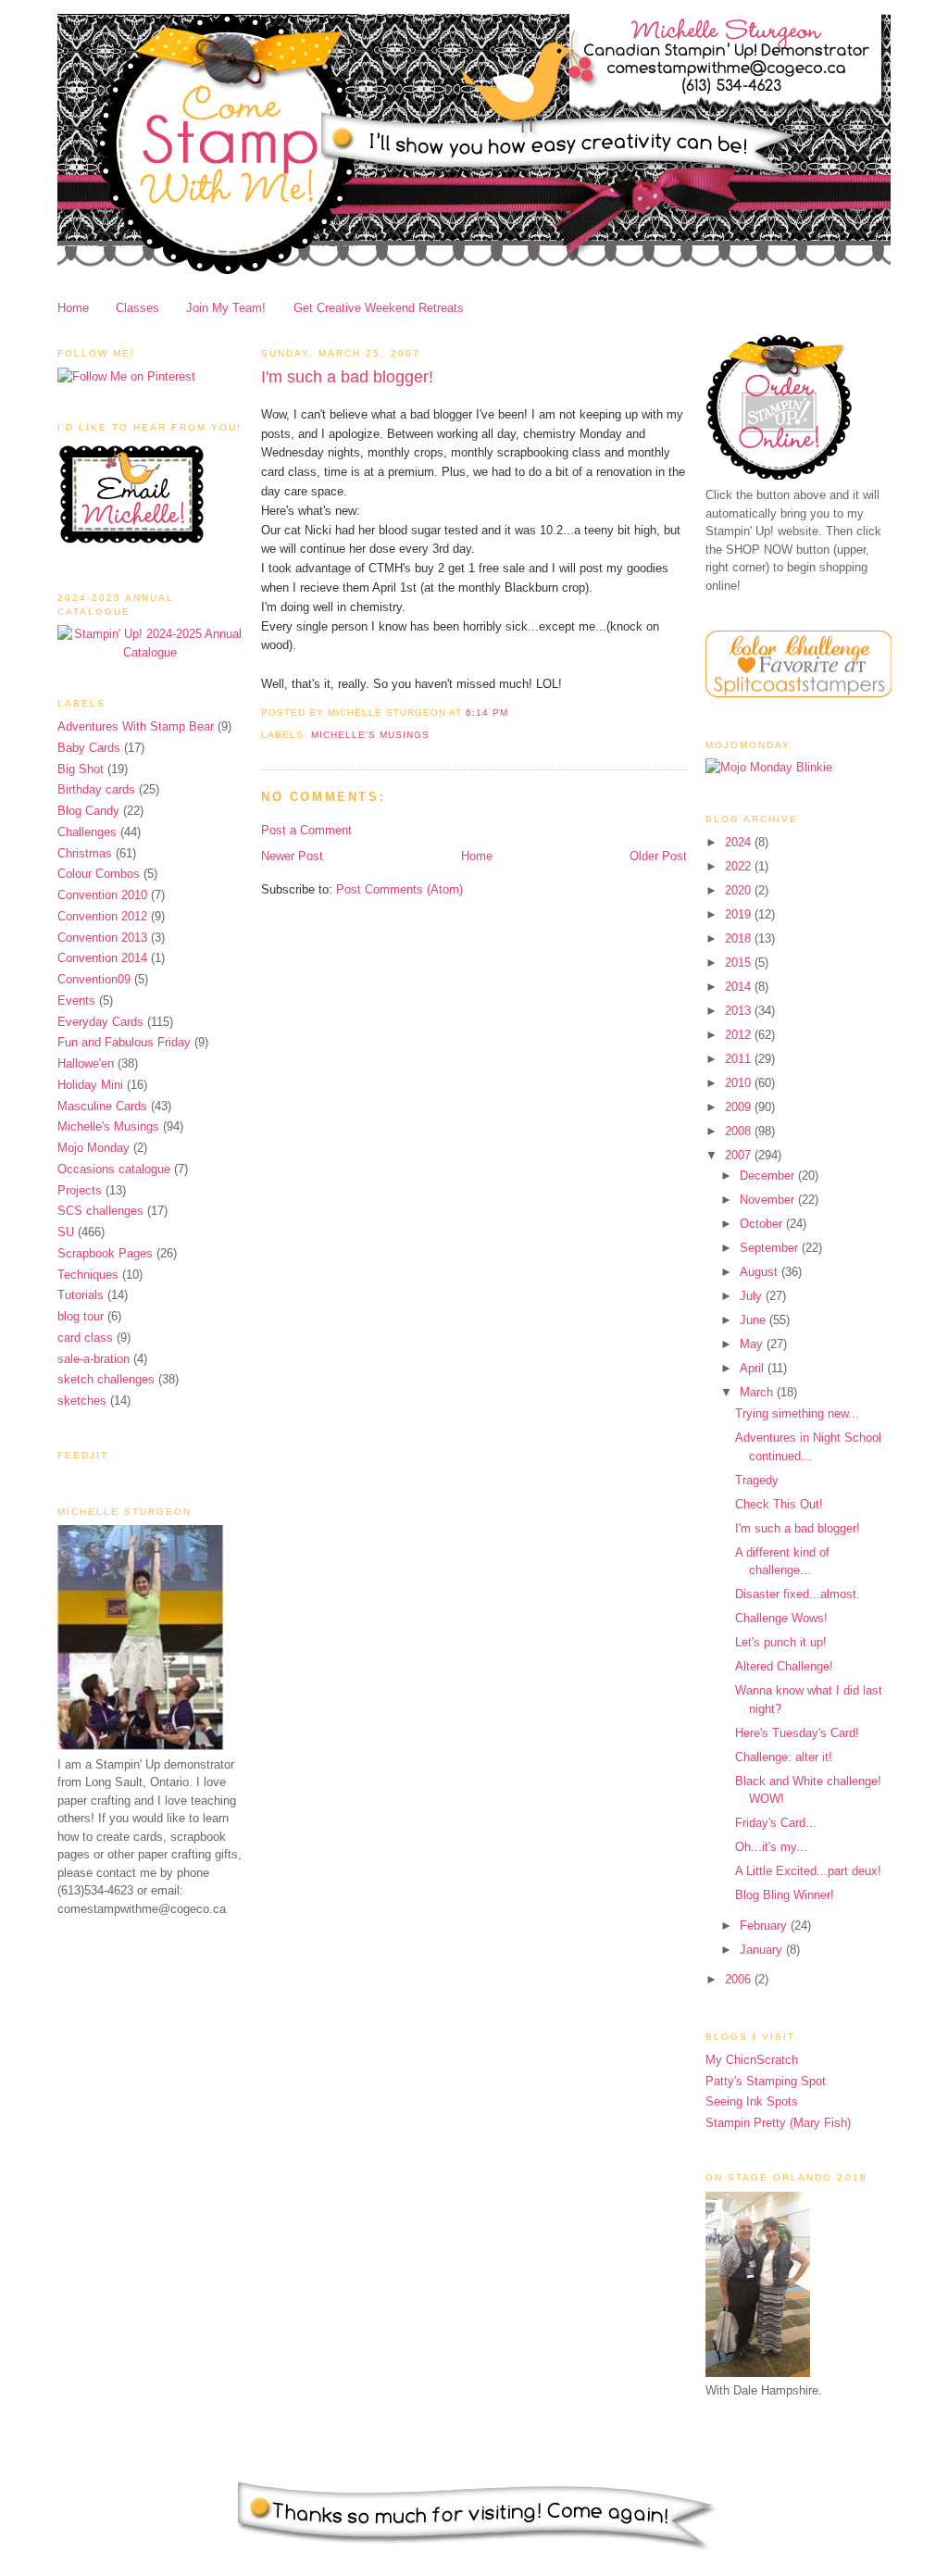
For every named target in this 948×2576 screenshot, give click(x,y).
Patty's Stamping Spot (766, 2081)
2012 (740, 1035)
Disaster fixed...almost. (798, 1594)
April (754, 1368)
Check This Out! (779, 1504)
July (753, 1296)
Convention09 (94, 979)
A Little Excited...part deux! (808, 1871)
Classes (137, 308)
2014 (740, 987)
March (758, 1392)
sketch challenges (106, 1379)
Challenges (87, 832)
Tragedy (757, 1480)
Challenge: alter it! (784, 1757)
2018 (740, 938)
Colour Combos (99, 874)
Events (76, 1000)
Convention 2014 (102, 958)
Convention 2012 (102, 916)
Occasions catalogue (114, 1169)
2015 (740, 963)
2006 (740, 1979)
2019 (740, 914)
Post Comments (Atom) (399, 889)
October (763, 1224)
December (769, 1175)
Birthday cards (96, 789)
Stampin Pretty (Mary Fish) (778, 2123)
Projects (80, 1190)
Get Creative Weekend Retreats (379, 308)
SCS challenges (100, 1211)
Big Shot (81, 769)
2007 (740, 1155)
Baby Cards (89, 748)
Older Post (658, 856)
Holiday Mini (90, 1085)
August (761, 1272)
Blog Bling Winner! (785, 1895)
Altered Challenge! (784, 1666)
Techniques (88, 1275)
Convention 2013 (102, 938)
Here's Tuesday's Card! (797, 1733)
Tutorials (81, 1295)
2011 (740, 1059)
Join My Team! (226, 308)
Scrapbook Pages (105, 1253)
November (769, 1200)
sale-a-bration (94, 1359)
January (763, 1950)
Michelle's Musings (108, 1126)
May (753, 1344)
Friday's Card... (776, 1823)
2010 (740, 1083)
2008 (740, 1131)
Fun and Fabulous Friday (124, 1042)
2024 (740, 842)
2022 (740, 866)
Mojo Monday (94, 1148)
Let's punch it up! (781, 1642)
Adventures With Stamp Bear (136, 726)
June (755, 1320)
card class (85, 1338)
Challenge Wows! (781, 1618)
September (771, 1248)
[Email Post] (514, 713)
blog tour (81, 1316)
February (765, 1926)
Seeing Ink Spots (752, 2101)
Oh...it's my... (771, 1847)
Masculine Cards (102, 1106)
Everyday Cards (100, 1022)
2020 (740, 890)
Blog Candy (88, 811)
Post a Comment (306, 830)
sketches (82, 1401)
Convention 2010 (102, 895)
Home (73, 308)
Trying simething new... (797, 1413)
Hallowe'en (86, 1063)
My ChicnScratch (752, 2060)
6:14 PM (486, 713)
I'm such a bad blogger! (347, 377)
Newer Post (292, 856)
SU (66, 1232)
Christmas (85, 853)
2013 (740, 1011)
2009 (740, 1107)
